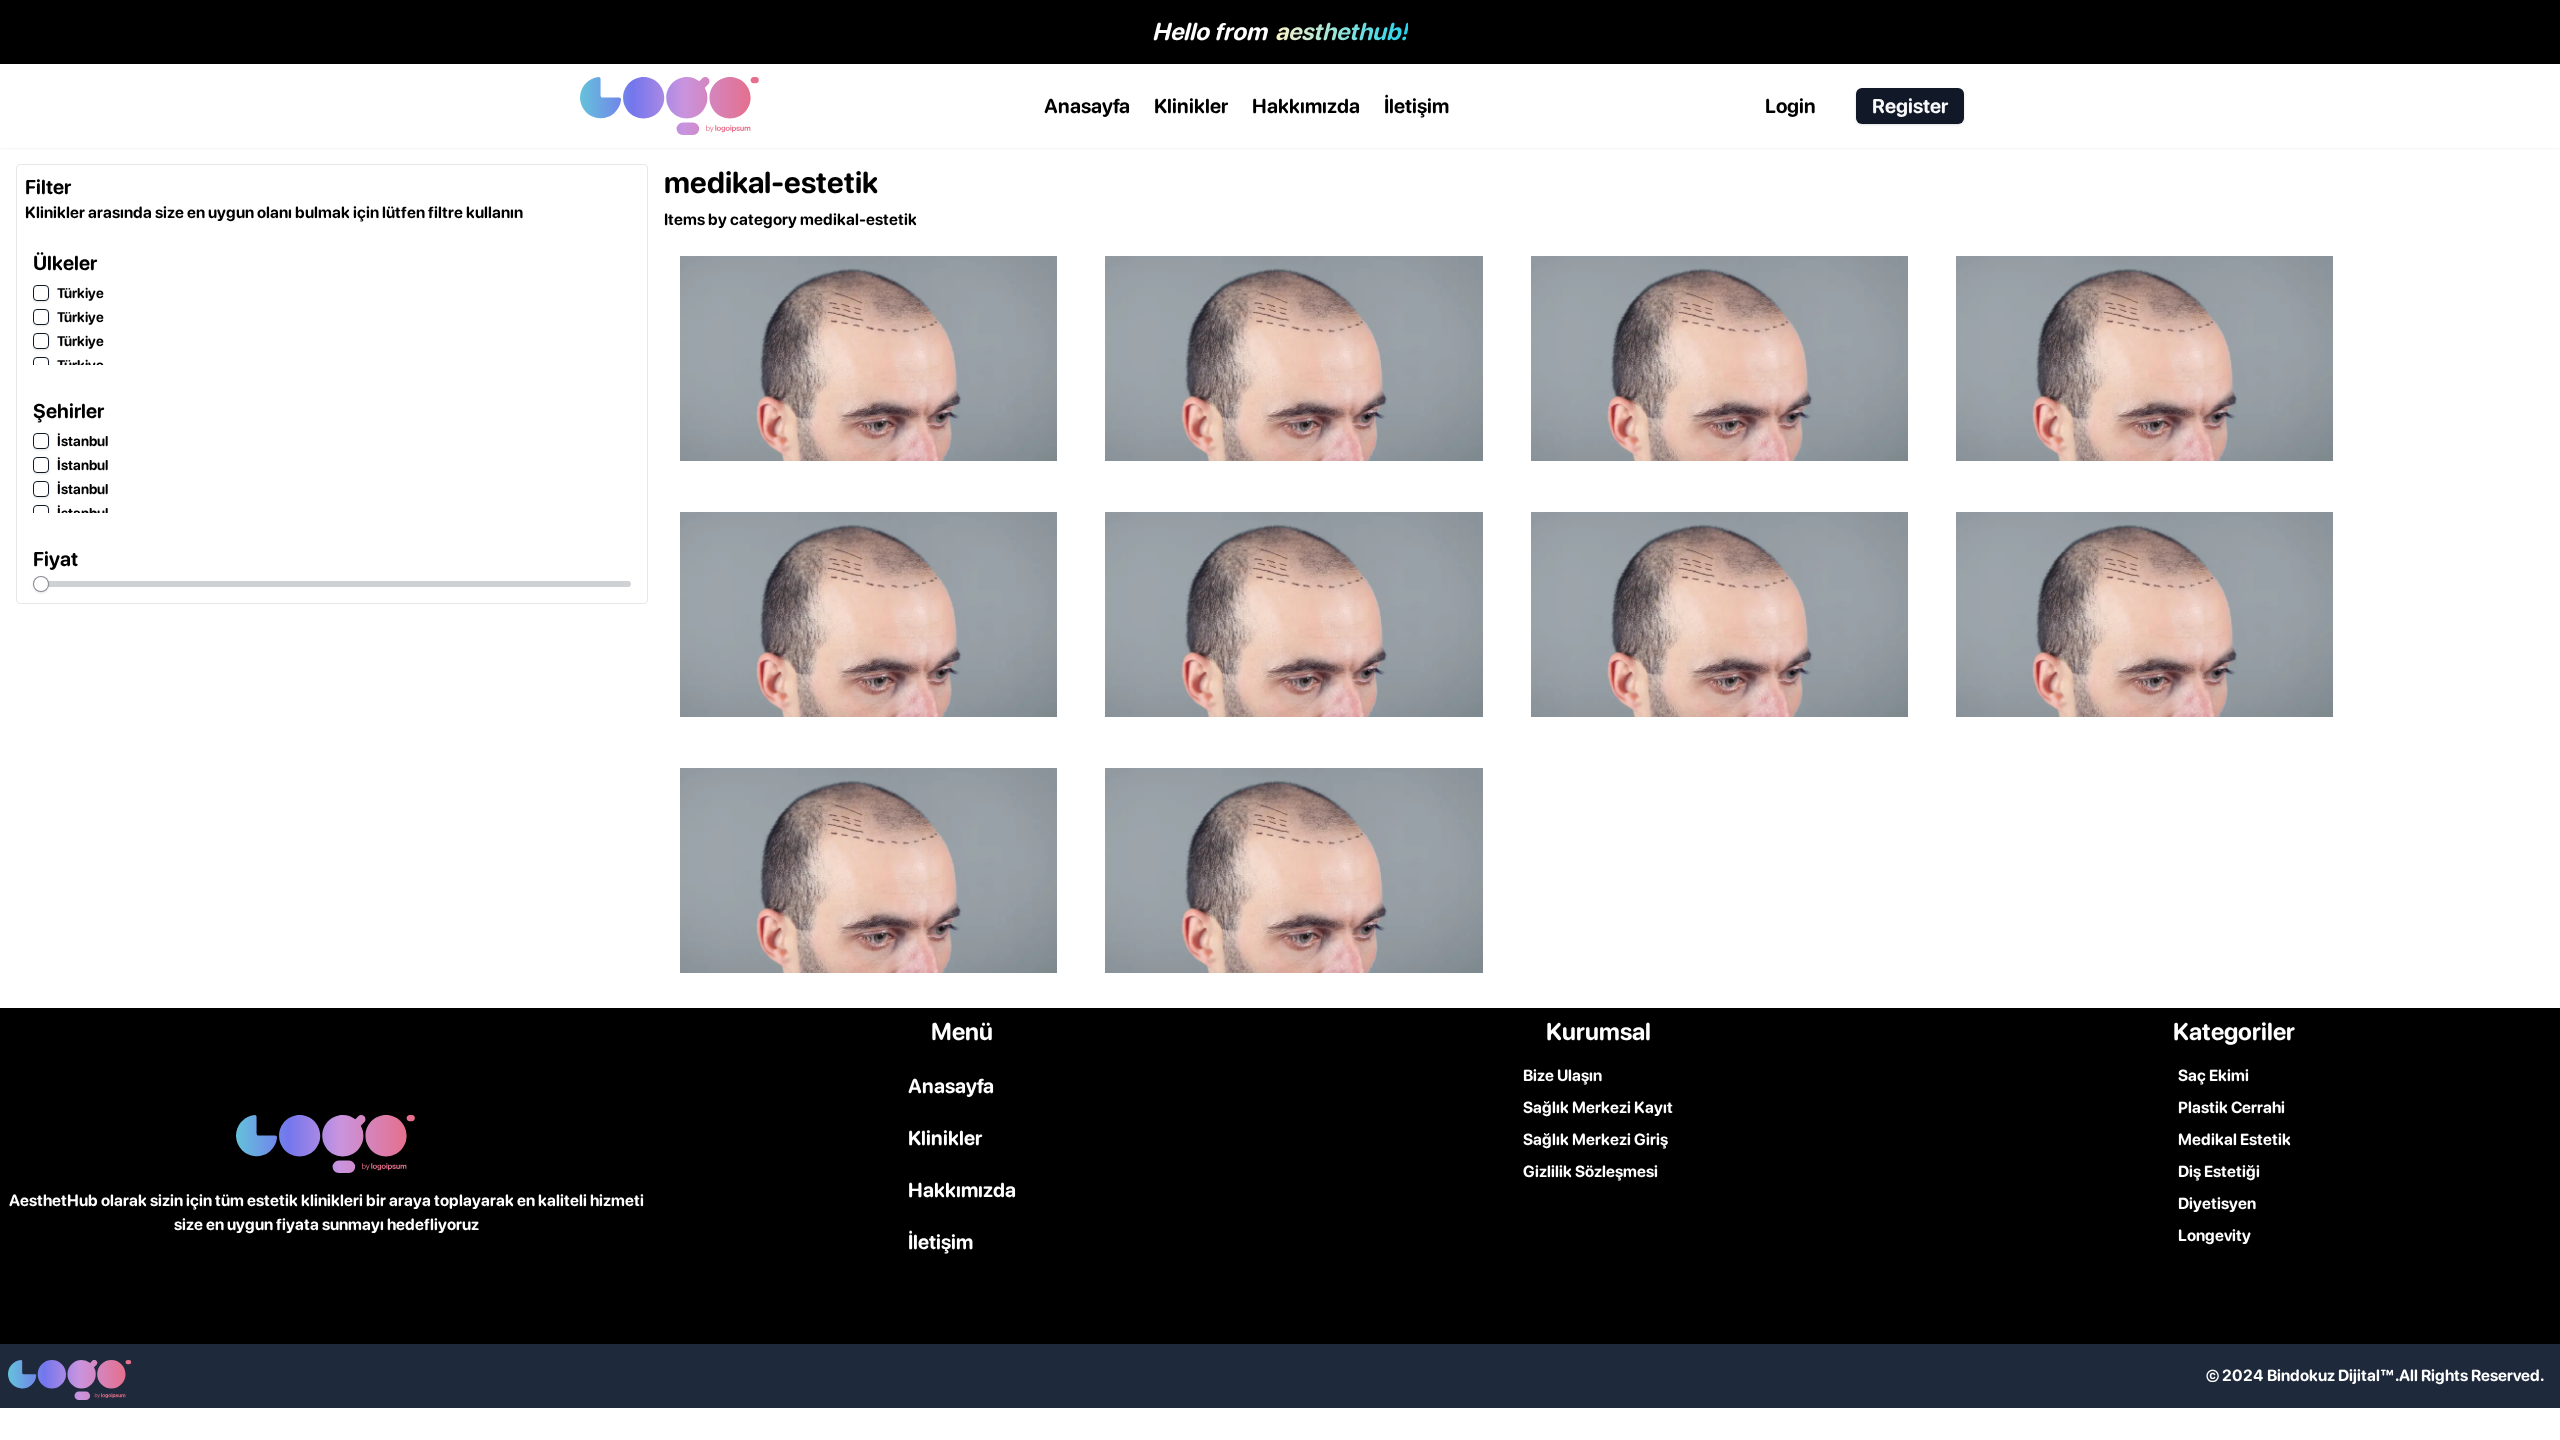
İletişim (1416, 106)
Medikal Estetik (2234, 1139)
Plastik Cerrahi (2231, 1107)
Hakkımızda (1306, 106)
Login (1790, 106)
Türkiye (80, 293)
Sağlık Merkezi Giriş (1595, 1139)
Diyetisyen (2217, 1203)
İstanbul (82, 441)
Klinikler (1191, 106)
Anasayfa (1087, 106)
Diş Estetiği (2219, 1171)
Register (1910, 106)
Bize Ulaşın (1562, 1075)
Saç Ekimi (2213, 1075)
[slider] (41, 584)
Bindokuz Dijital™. (2333, 1375)
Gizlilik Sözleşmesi (1590, 1171)
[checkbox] (41, 293)
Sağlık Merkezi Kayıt (1598, 1107)
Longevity (2214, 1235)
